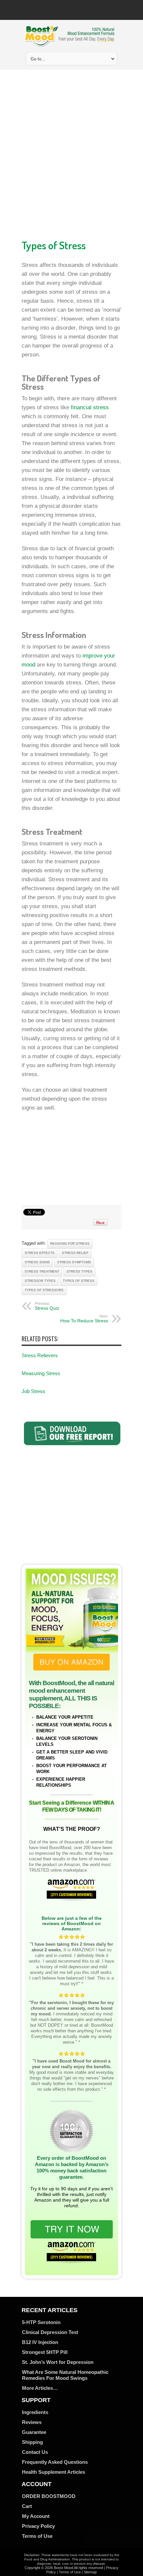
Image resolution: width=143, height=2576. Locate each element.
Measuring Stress (41, 1373)
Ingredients (35, 2412)
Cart (27, 2506)
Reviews (32, 2422)
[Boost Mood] (70, 43)
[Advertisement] (71, 153)
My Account (36, 2516)
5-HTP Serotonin (41, 2322)
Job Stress (33, 1391)
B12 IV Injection (40, 2342)
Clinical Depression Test (50, 2332)
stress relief (75, 1253)
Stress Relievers (40, 1355)
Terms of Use (37, 2536)
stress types (79, 1271)
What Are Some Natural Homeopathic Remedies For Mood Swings (65, 2375)
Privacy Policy (38, 2526)
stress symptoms (74, 1262)
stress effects (40, 1253)
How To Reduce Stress (84, 1319)
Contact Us (35, 2452)
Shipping (32, 2442)
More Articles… (40, 2388)
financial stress (90, 407)
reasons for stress (70, 1244)
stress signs (37, 1262)
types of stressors (44, 1290)
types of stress (79, 1281)
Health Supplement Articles (54, 2472)
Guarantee (34, 2432)
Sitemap (90, 2572)
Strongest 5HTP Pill (45, 2352)
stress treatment (42, 1271)
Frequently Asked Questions (55, 2462)
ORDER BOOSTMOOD (49, 2496)
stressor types (40, 1281)
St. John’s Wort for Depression (58, 2362)
